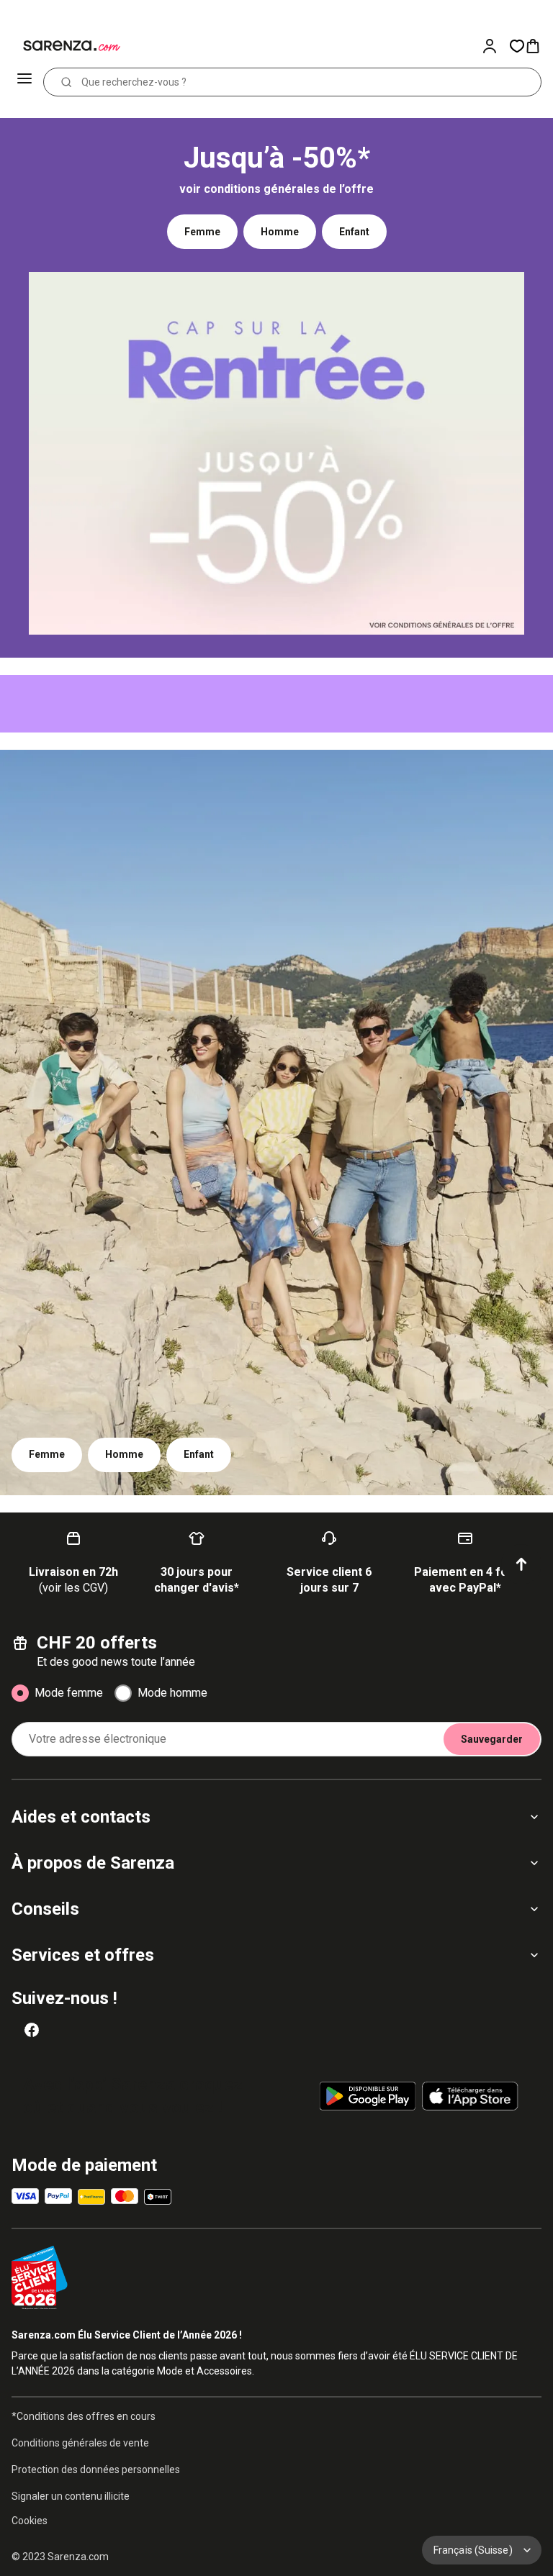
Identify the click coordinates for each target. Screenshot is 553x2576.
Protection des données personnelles (96, 2470)
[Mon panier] (539, 46)
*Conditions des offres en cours (84, 2416)
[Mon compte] (495, 46)
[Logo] (63, 46)
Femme (202, 232)
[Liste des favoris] (517, 46)
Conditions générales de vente (80, 2443)
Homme (280, 232)
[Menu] (26, 82)
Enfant (354, 232)
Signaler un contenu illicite (71, 2496)
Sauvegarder (492, 1739)
